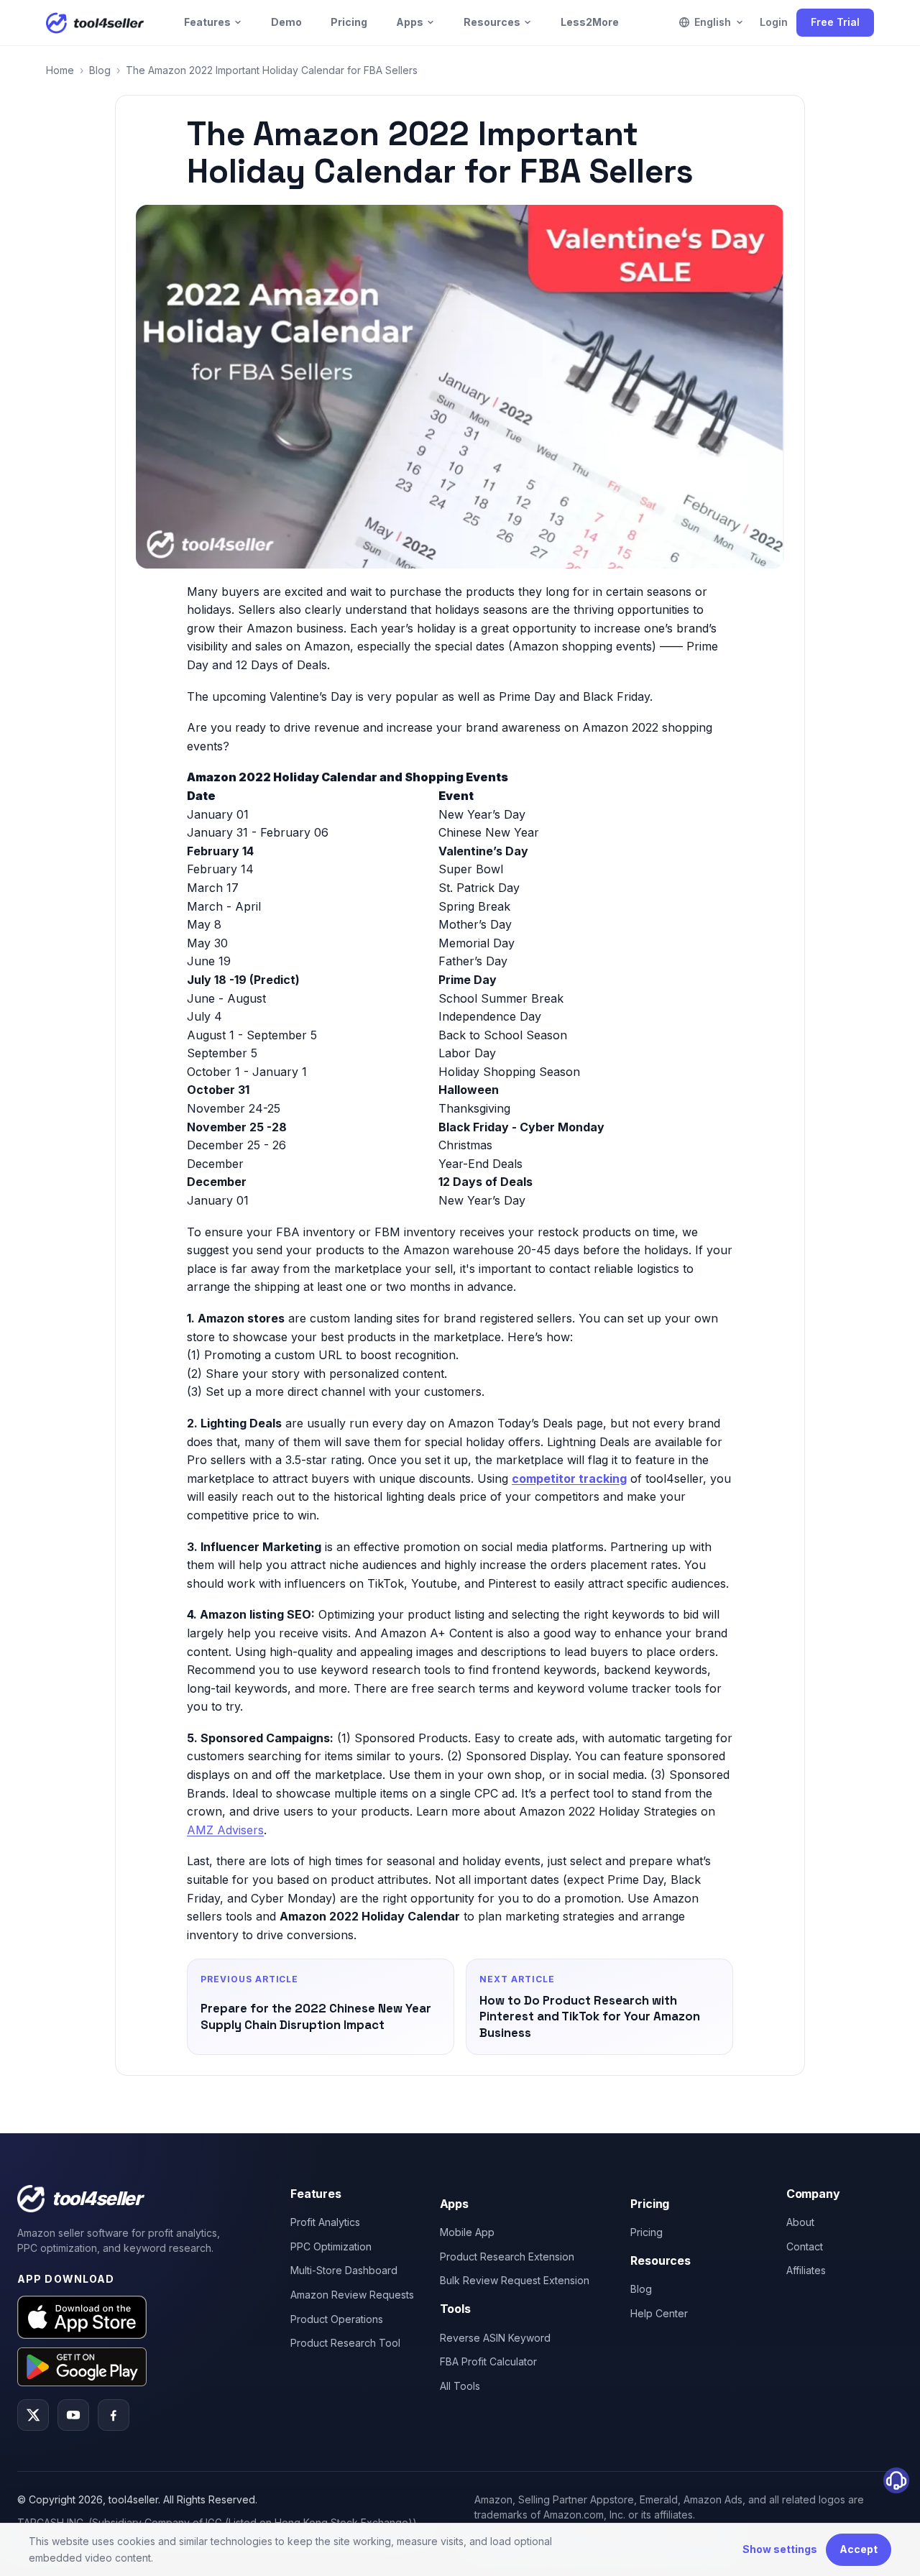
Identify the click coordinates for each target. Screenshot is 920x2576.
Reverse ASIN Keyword (495, 2338)
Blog (100, 70)
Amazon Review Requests (352, 2295)
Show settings (780, 2549)
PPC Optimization (331, 2246)
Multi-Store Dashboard (344, 2270)
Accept (859, 2549)
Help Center (659, 2313)
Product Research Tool (345, 2343)
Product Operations (337, 2319)
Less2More (590, 22)
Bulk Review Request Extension (515, 2280)
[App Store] (82, 2317)
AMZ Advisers (225, 1830)
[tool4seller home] (95, 23)
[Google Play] (82, 2366)
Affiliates (806, 2270)
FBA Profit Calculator (488, 2361)
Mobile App (467, 2232)
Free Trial (835, 22)
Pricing (349, 22)
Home (60, 70)
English (713, 22)
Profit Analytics (325, 2222)
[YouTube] (73, 2415)
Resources (492, 22)
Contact (805, 2246)
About (800, 2222)
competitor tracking (569, 1478)
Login (774, 22)
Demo (286, 22)
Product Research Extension (507, 2257)
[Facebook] (114, 2415)
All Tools (460, 2386)
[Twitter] (33, 2415)
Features (207, 22)
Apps (410, 22)
